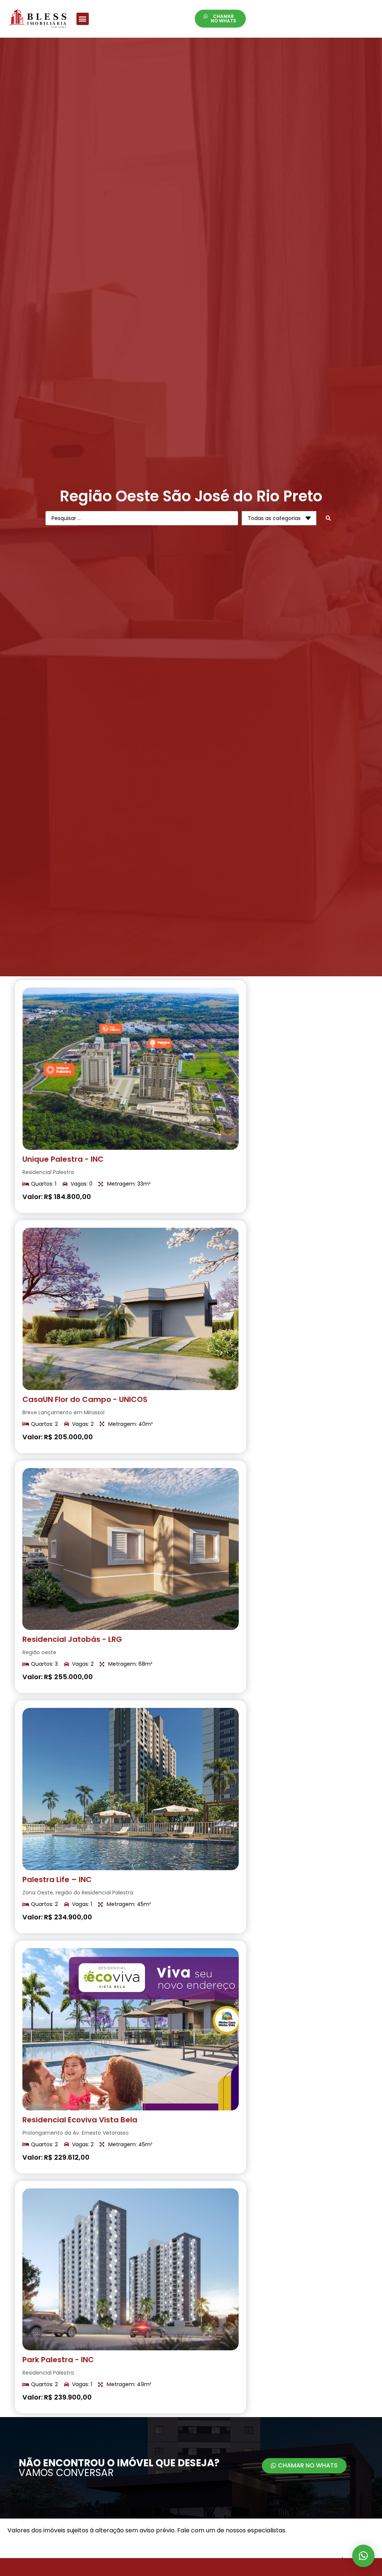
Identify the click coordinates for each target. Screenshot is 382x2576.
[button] (83, 19)
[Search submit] (328, 518)
